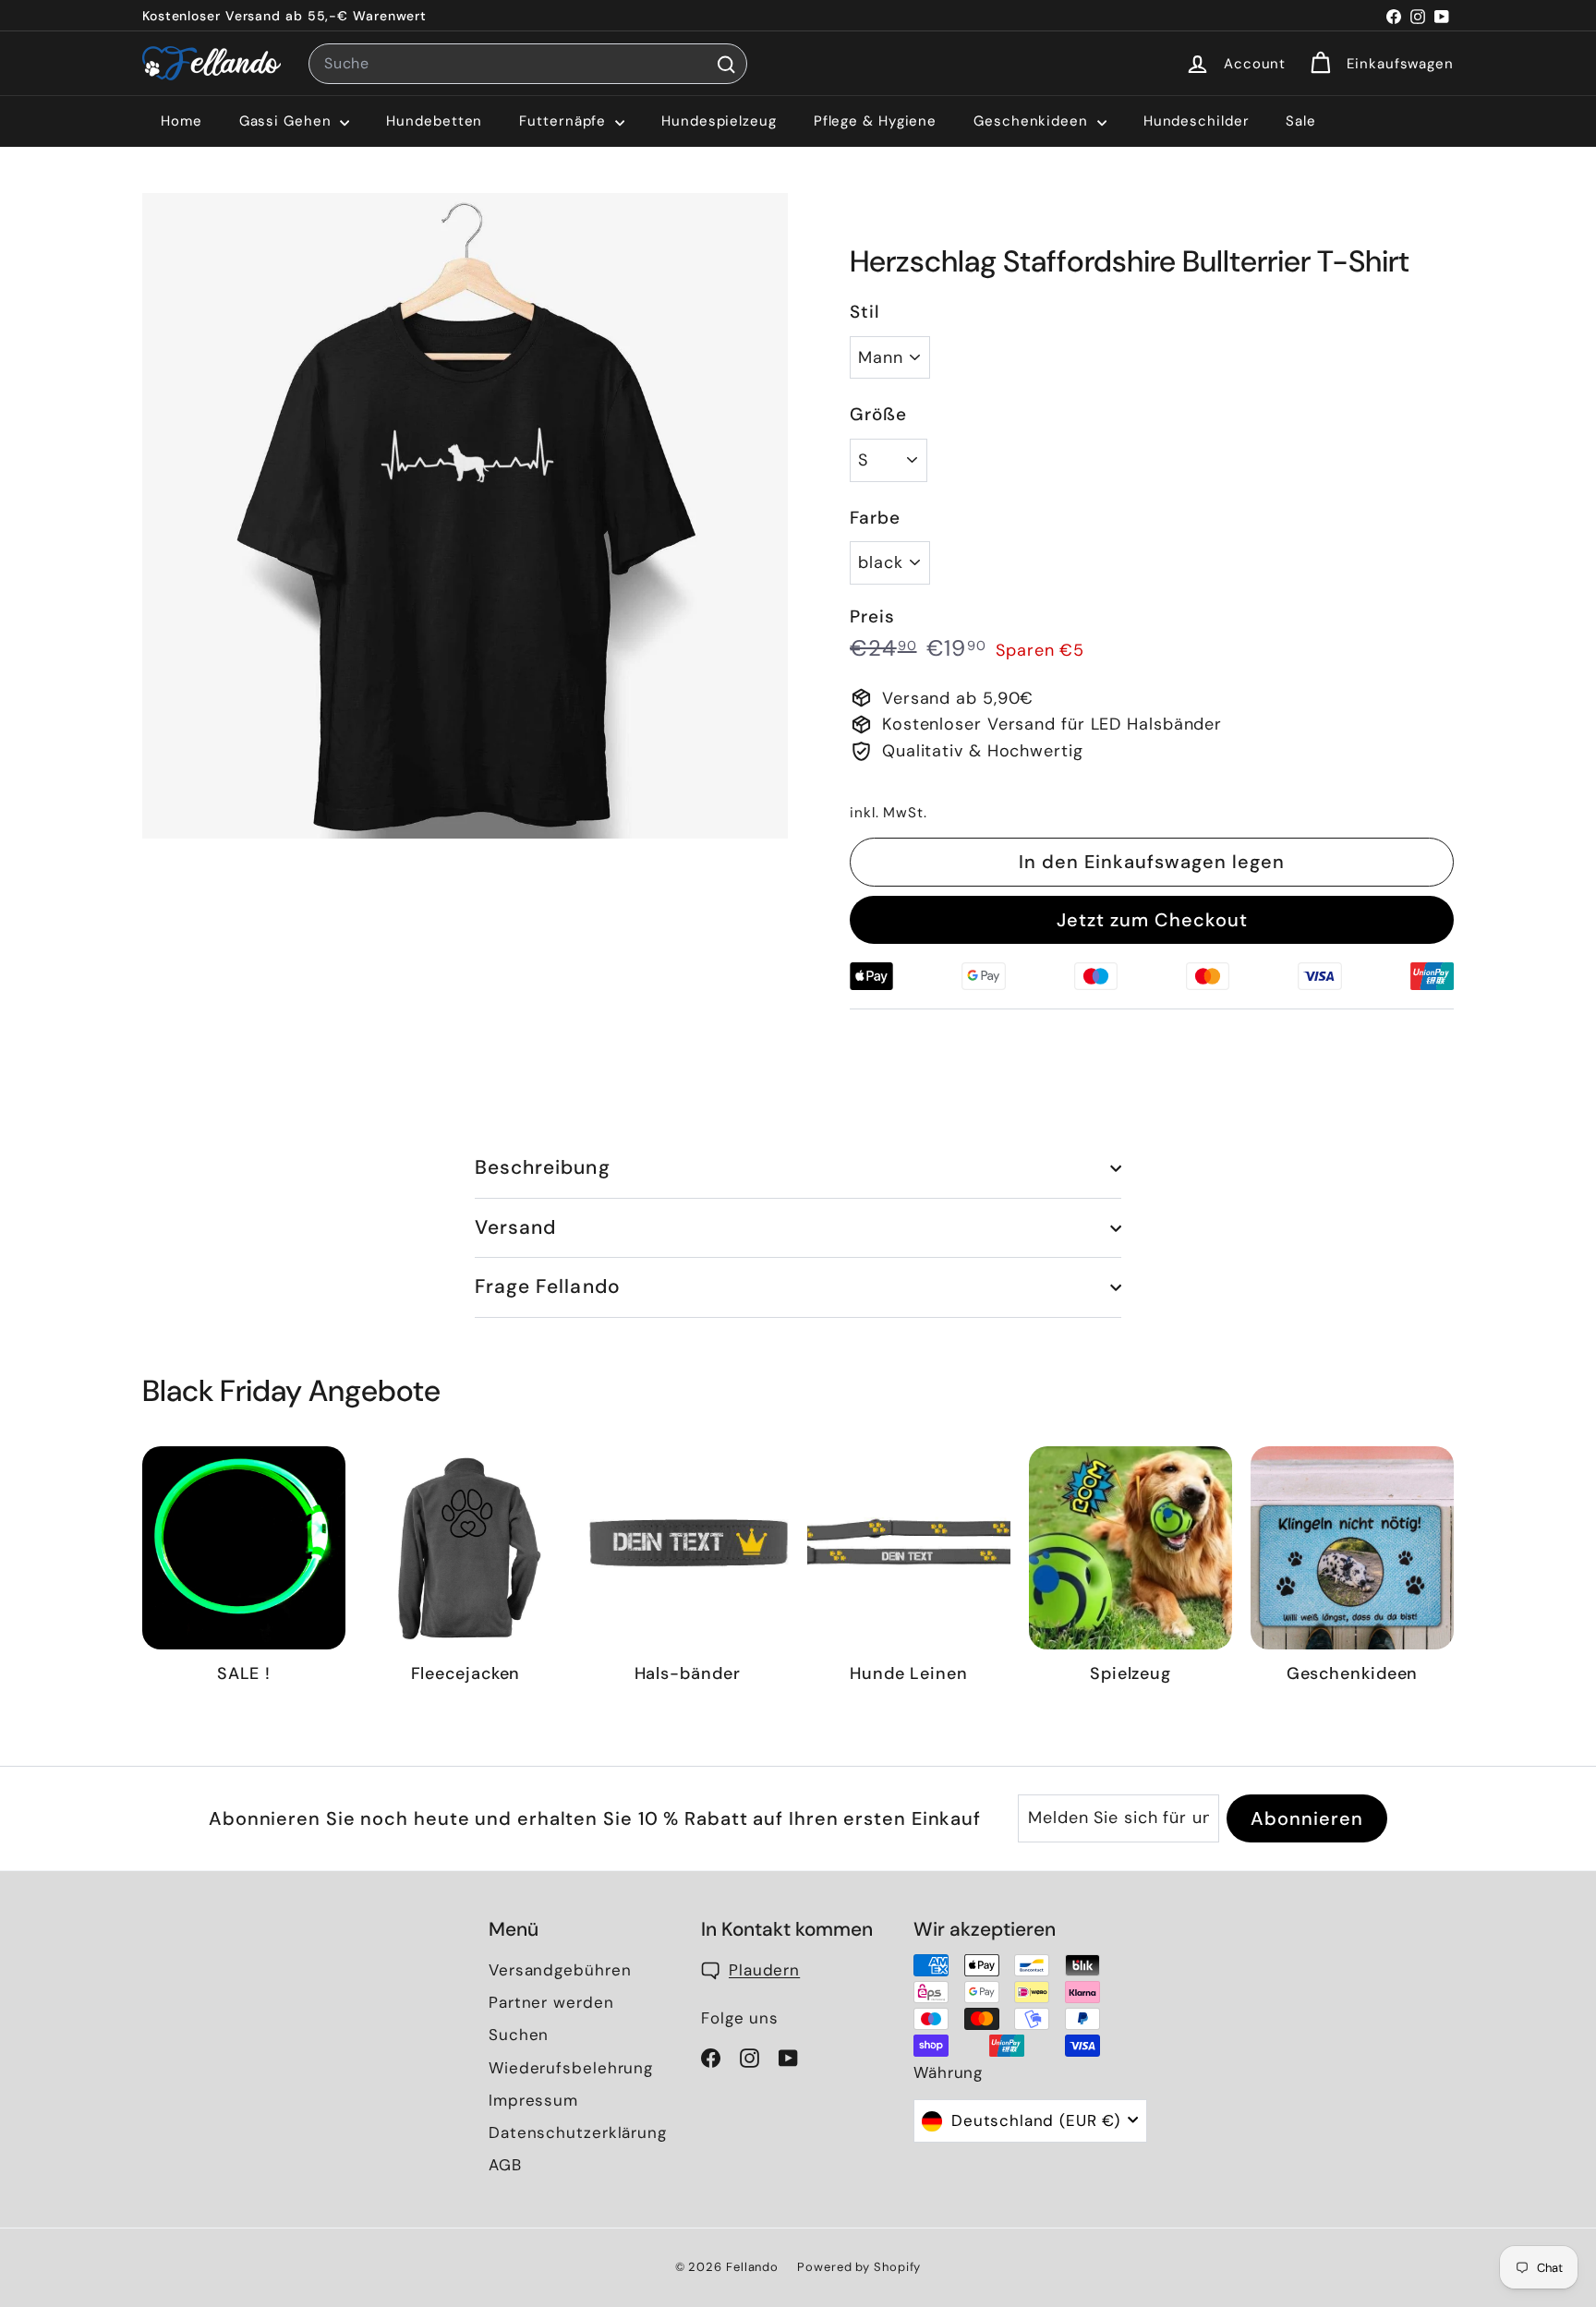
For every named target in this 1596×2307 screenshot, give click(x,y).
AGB (505, 2165)
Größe (878, 414)
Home (181, 121)
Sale (1301, 121)
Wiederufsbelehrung (571, 2068)
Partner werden (551, 2002)
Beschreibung (543, 1167)
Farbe (875, 518)
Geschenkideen (1033, 121)
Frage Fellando (548, 1286)
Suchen (519, 2035)
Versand (515, 1227)
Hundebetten (434, 121)
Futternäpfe (565, 121)
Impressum (533, 2100)
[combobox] (528, 64)
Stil (865, 312)
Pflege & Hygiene (875, 121)
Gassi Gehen (288, 121)
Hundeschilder (1197, 121)
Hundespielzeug (719, 121)
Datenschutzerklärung (578, 2132)
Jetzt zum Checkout (1152, 920)
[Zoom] (465, 516)
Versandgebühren (560, 1970)
